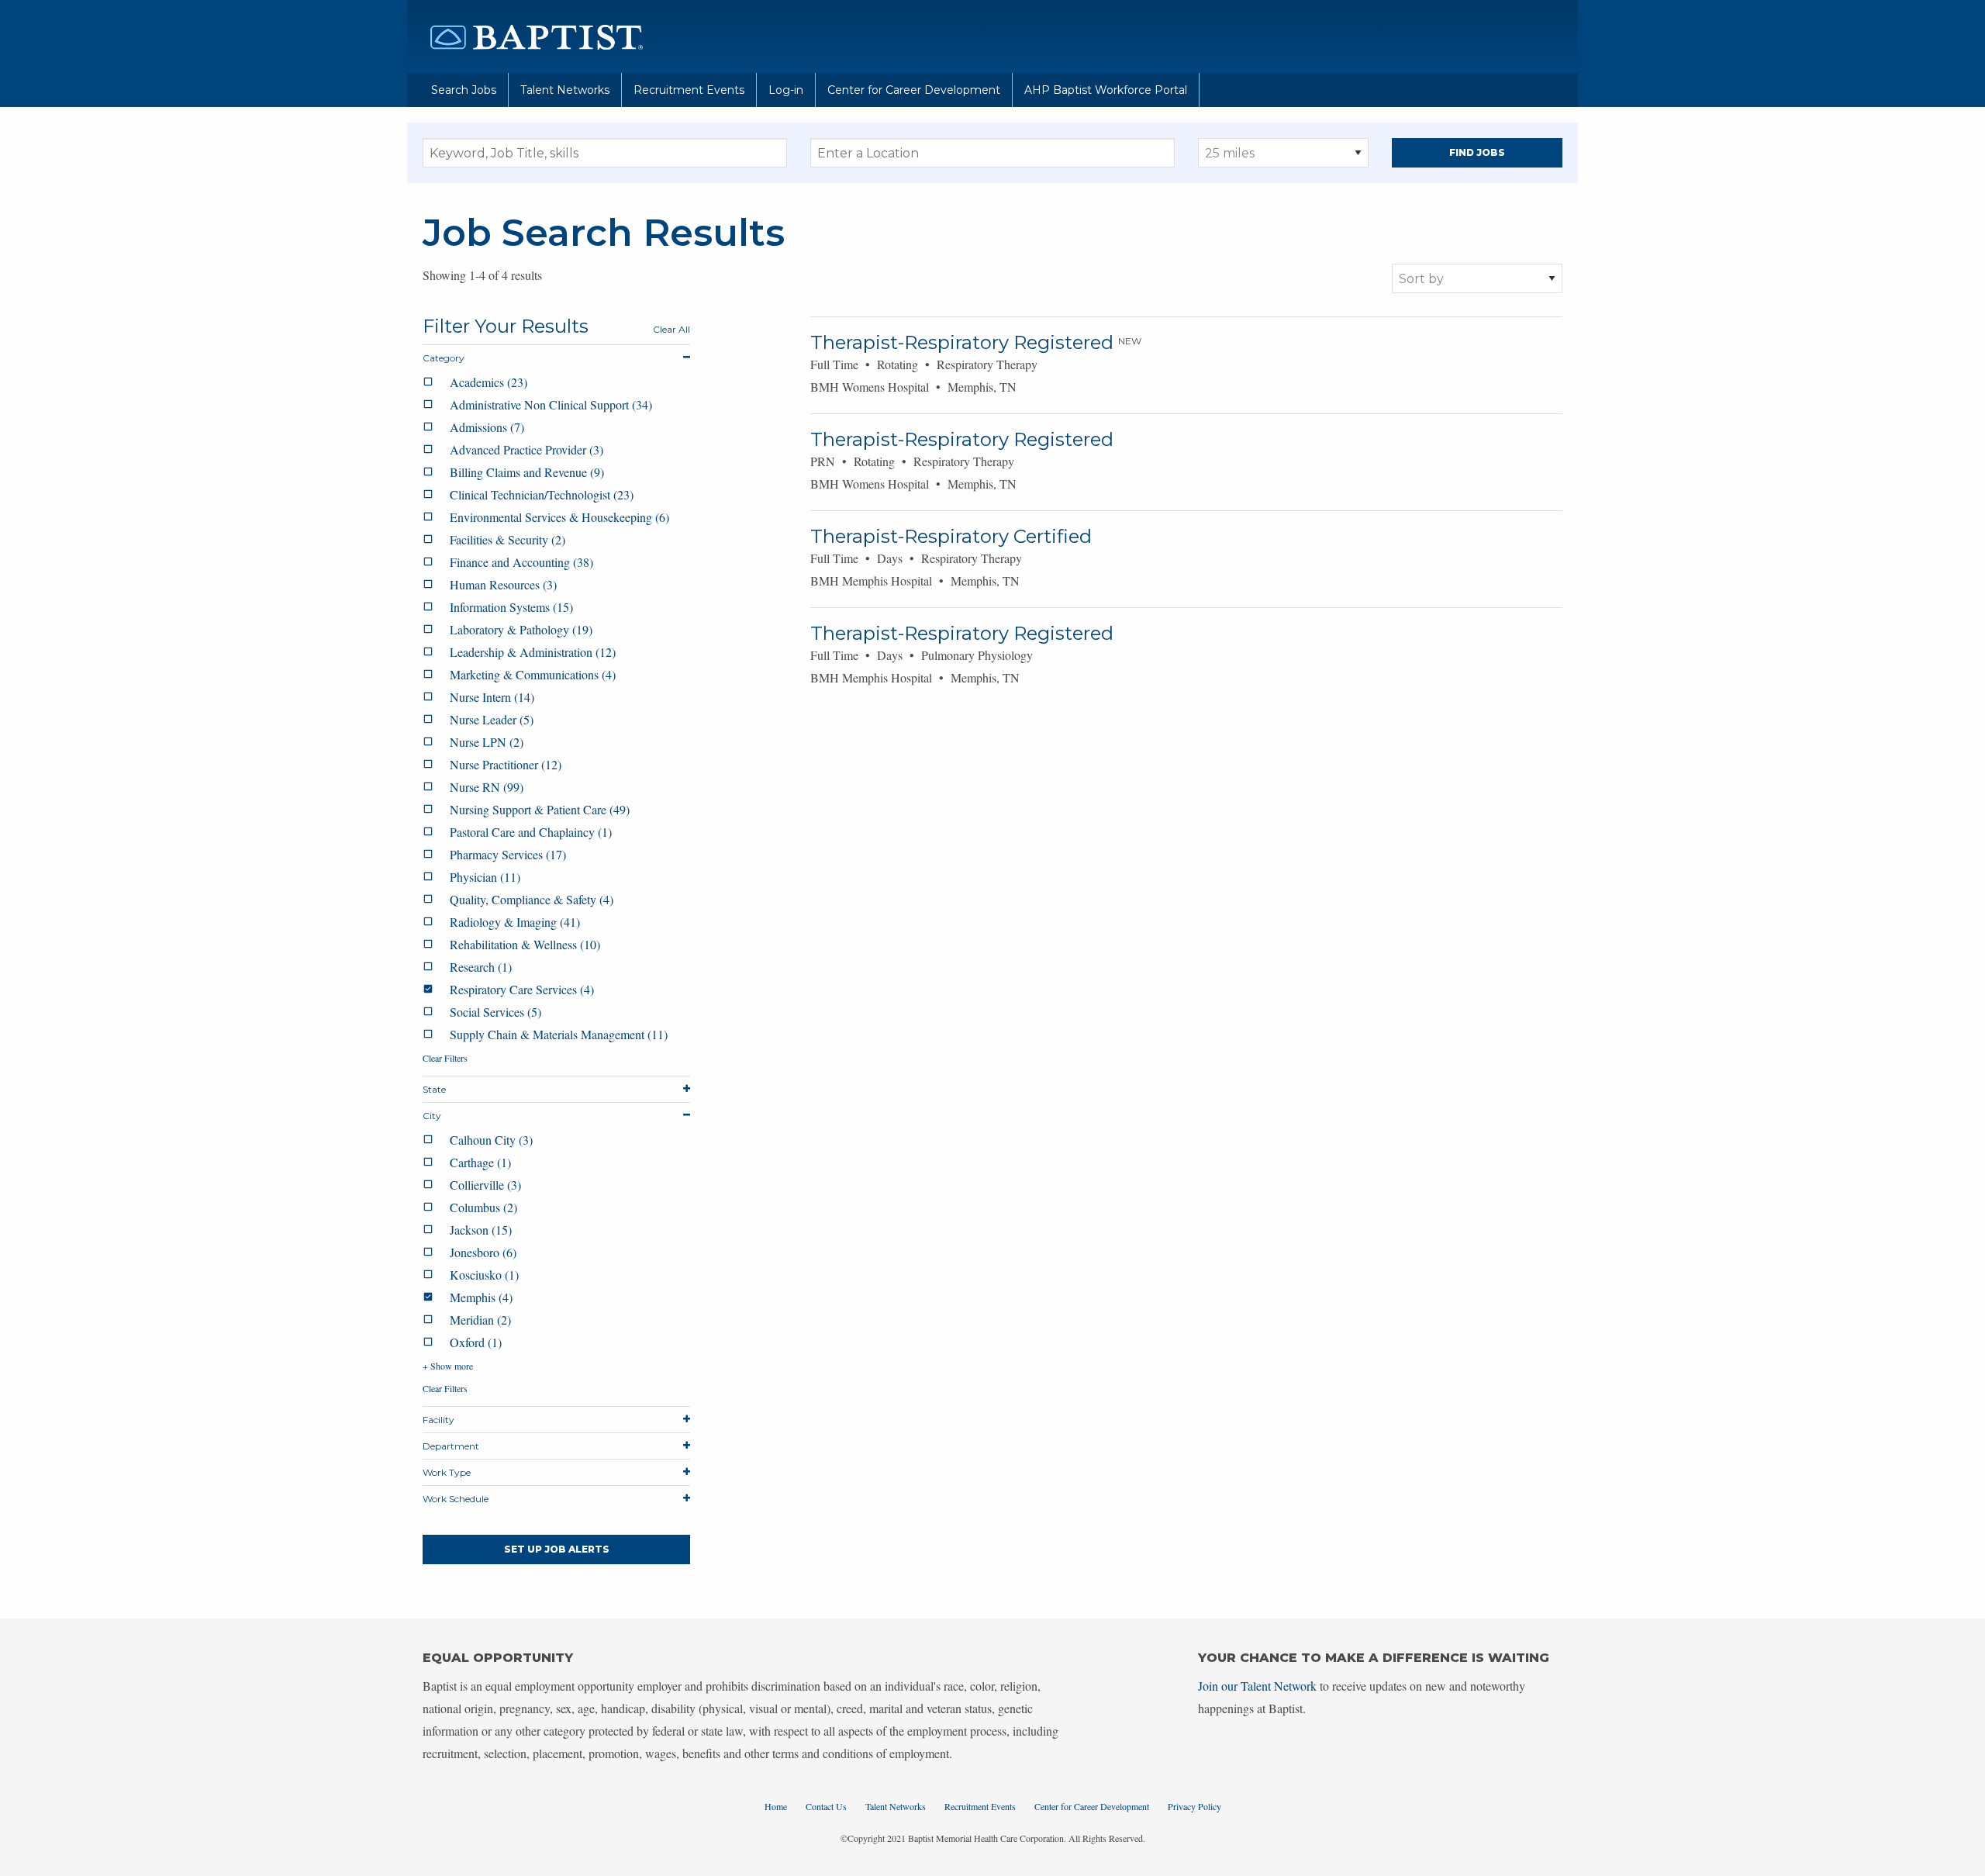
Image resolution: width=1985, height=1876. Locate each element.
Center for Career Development (914, 90)
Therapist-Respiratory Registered (962, 342)
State (434, 1089)
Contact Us (826, 1806)
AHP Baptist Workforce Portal (1106, 90)
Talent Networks (565, 90)
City (432, 1116)
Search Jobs (464, 90)
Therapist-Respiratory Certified (951, 536)
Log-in (786, 90)
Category (444, 358)
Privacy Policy (1194, 1806)
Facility (438, 1420)
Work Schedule (456, 1499)
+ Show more (448, 1366)
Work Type (447, 1472)
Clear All (671, 329)
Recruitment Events (689, 90)
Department (451, 1446)
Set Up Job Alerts (557, 1549)
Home (776, 1806)
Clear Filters (445, 1058)
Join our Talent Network (1257, 1686)
